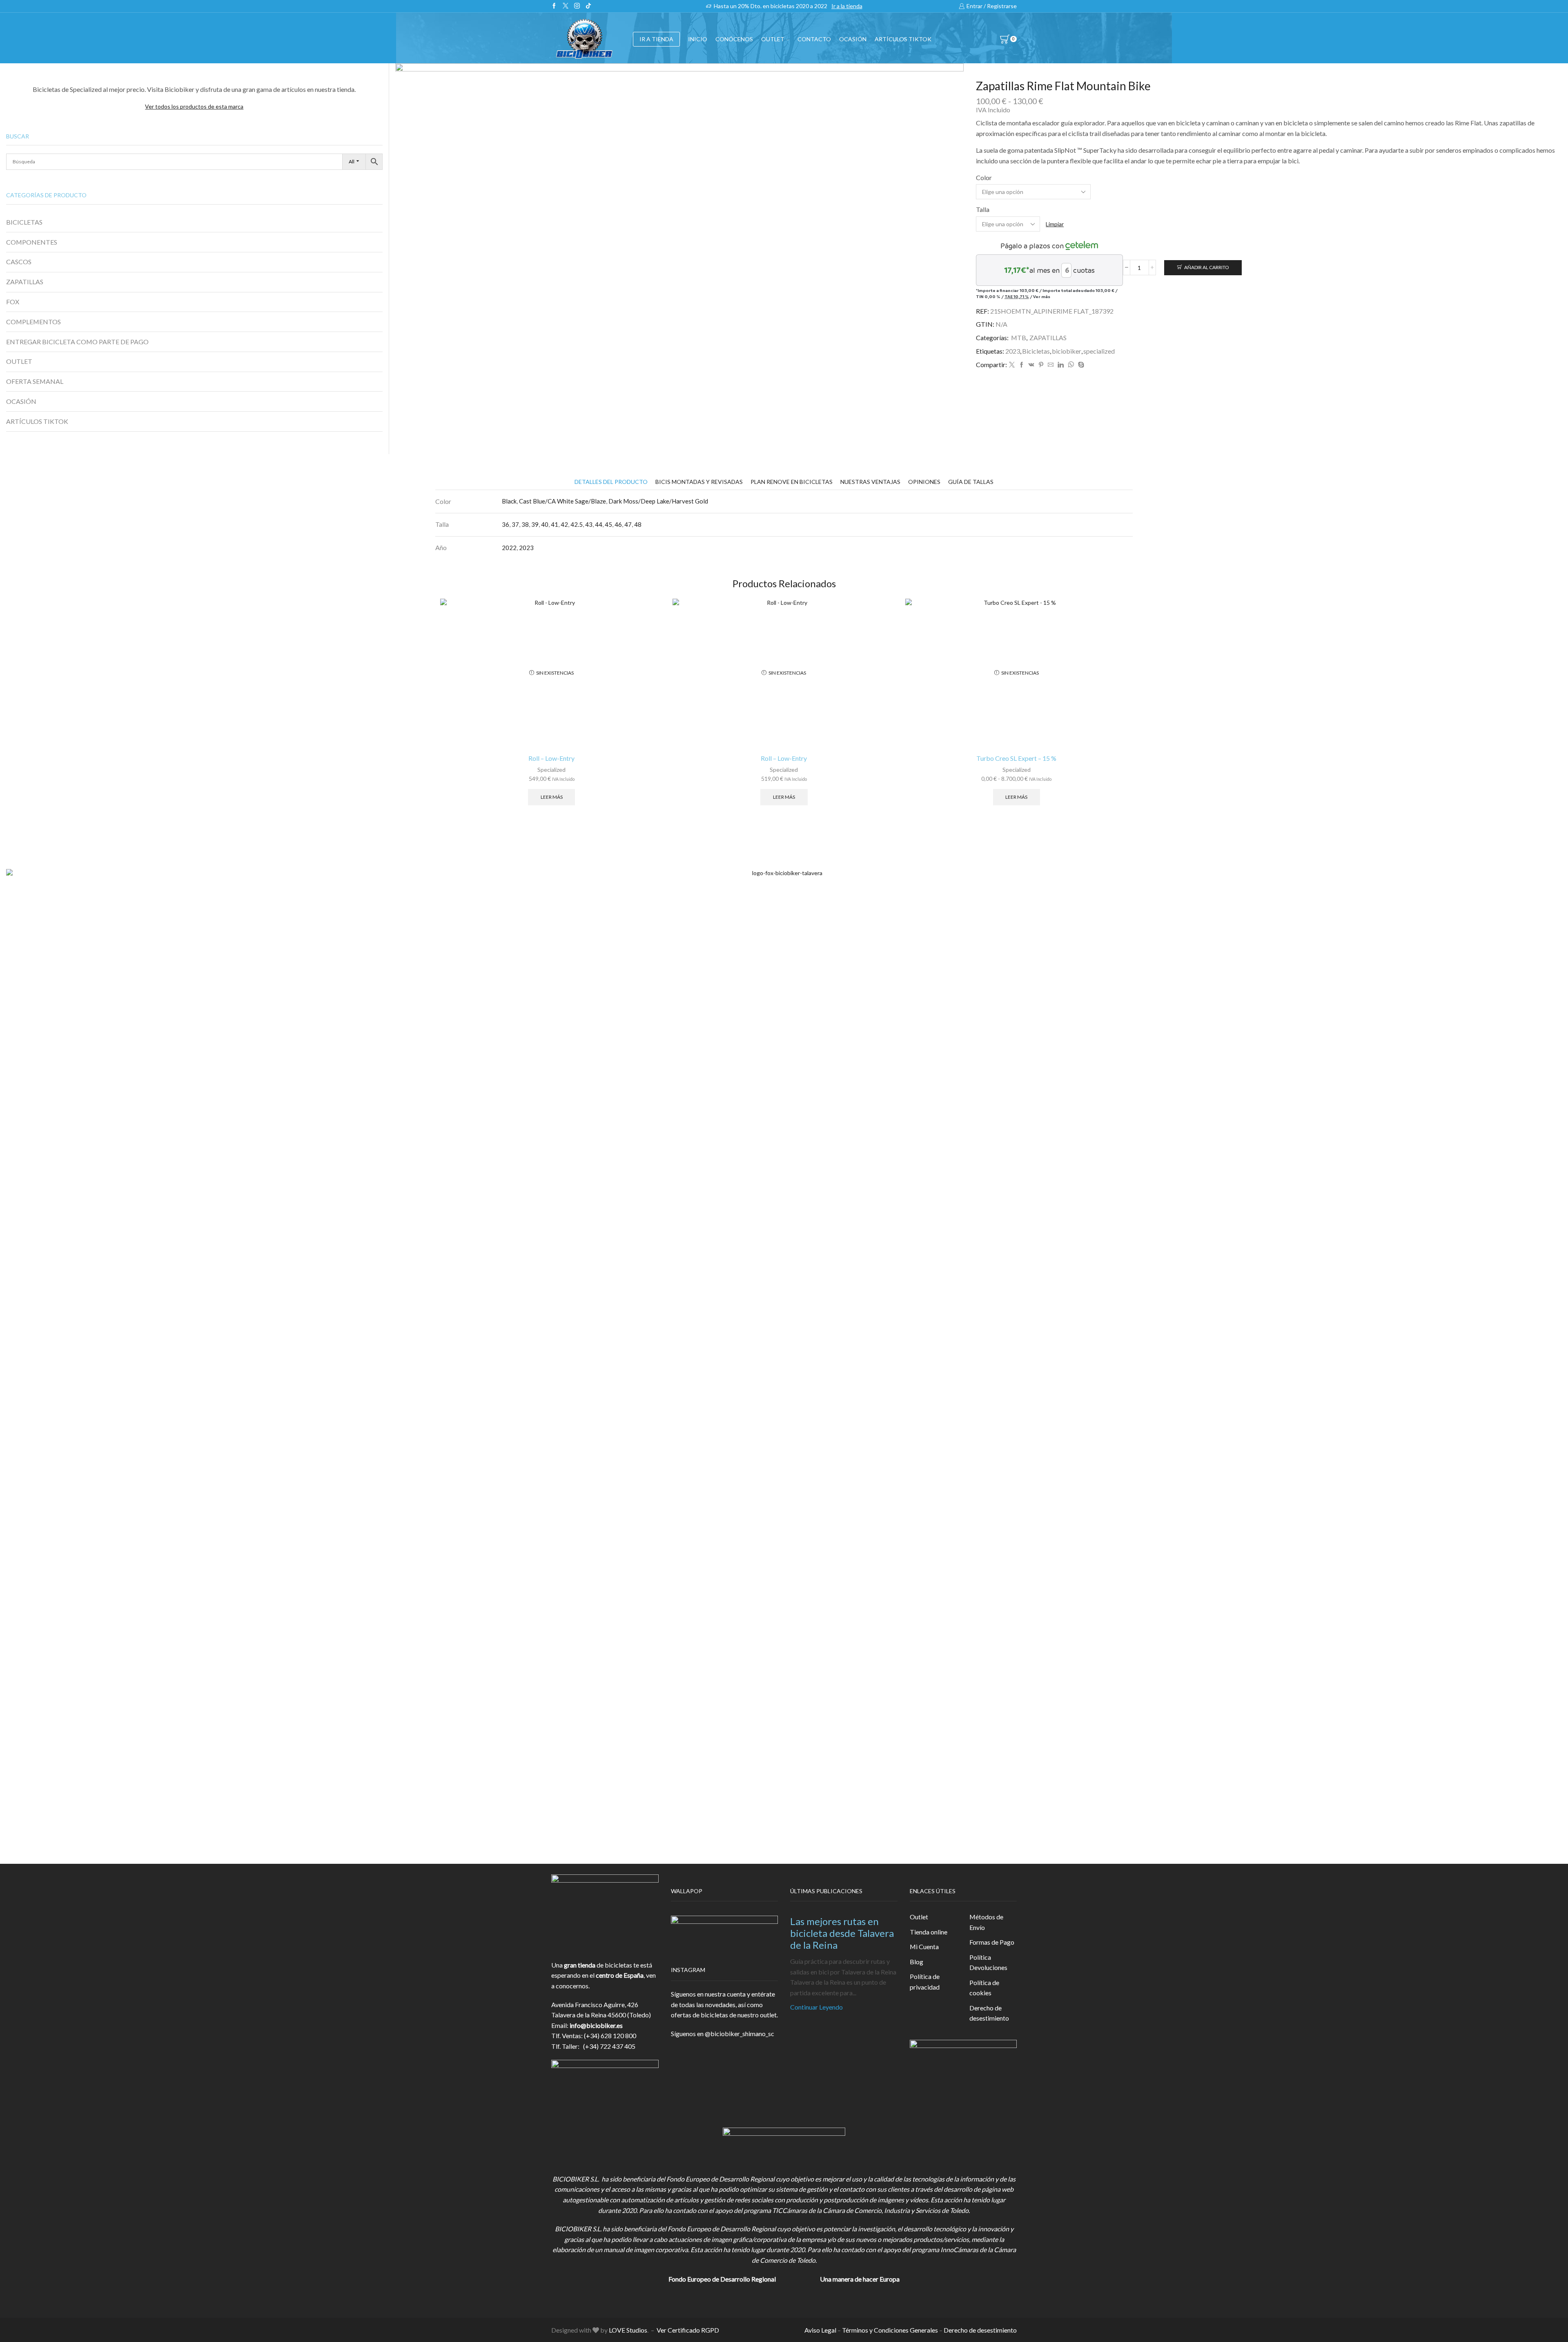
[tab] (611, 482)
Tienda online (929, 1932)
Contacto (814, 39)
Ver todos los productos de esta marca (194, 106)
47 (628, 524)
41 (555, 524)
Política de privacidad (925, 1982)
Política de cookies (984, 1988)
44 (599, 524)
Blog (917, 1962)
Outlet (919, 1917)
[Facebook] (554, 6)
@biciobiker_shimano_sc (739, 2033)
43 (589, 524)
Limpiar (1055, 224)
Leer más (552, 797)
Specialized (551, 770)
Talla (983, 209)
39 (535, 524)
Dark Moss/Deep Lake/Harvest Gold (658, 501)
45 (608, 524)
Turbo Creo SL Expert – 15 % (1016, 758)
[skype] (1080, 365)
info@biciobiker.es (596, 2025)
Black (509, 501)
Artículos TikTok (903, 39)
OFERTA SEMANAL (35, 381)
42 (564, 524)
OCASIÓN (853, 39)
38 (525, 524)
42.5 (577, 524)
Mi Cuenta (924, 1946)
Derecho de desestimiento (989, 2013)
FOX (13, 302)
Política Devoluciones (988, 1962)
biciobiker (1067, 351)
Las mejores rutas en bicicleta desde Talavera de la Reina (842, 1933)
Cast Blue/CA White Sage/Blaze (562, 501)
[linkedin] (1061, 365)
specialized (1099, 351)
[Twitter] (566, 6)
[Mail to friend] (1051, 365)
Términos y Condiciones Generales (890, 2330)
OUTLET (773, 39)
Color (984, 177)
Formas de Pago (992, 1942)
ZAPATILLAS (1048, 338)
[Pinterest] (1041, 365)
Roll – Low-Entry (551, 758)
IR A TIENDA (656, 39)
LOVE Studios (628, 2330)
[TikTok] (588, 6)
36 (506, 524)
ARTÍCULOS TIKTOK (37, 421)
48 (638, 524)
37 (515, 524)
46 (618, 524)
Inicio (698, 39)
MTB (1019, 338)
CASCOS (19, 262)
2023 (1013, 351)
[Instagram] (577, 6)
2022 (509, 548)
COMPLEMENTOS (33, 322)
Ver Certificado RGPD (688, 2330)
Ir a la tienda (847, 6)
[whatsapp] (1071, 365)
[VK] (1031, 365)
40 (545, 524)
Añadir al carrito (1206, 267)
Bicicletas (1036, 351)
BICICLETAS (24, 222)
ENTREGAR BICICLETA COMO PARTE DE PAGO (77, 342)
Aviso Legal (820, 2330)
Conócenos (734, 39)
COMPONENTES (32, 242)
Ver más (1042, 296)
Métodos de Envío (986, 1922)
